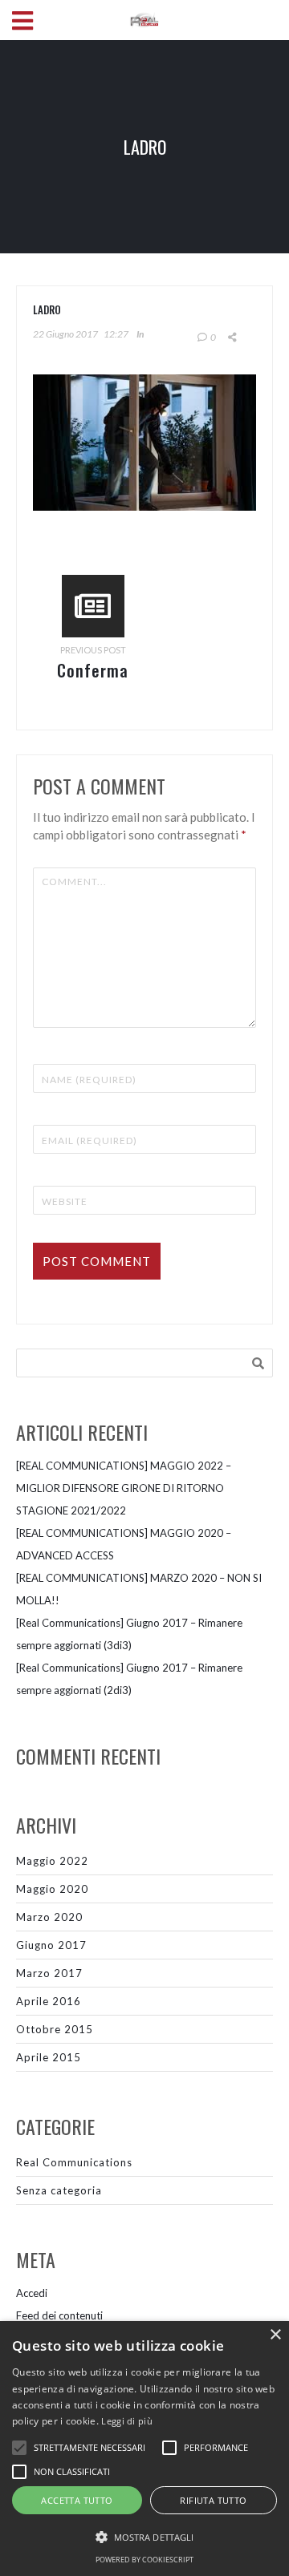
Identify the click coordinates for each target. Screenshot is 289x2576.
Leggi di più (127, 2421)
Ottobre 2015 (55, 2029)
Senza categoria (59, 2190)
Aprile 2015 (49, 2057)
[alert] (144, 2449)
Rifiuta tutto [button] (213, 2500)
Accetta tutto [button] (77, 2500)
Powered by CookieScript (144, 2560)
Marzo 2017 (49, 1973)
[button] (144, 2538)
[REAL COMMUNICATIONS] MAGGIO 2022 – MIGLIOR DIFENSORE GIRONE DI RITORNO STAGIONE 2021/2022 (124, 1488)
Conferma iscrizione (93, 682)
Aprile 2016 (49, 2001)
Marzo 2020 (49, 1917)
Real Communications (74, 2162)
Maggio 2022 (52, 1861)
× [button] (275, 2335)
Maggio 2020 (52, 1889)
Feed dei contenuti (59, 2315)
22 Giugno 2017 (65, 334)
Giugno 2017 (51, 1945)
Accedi (32, 2293)
